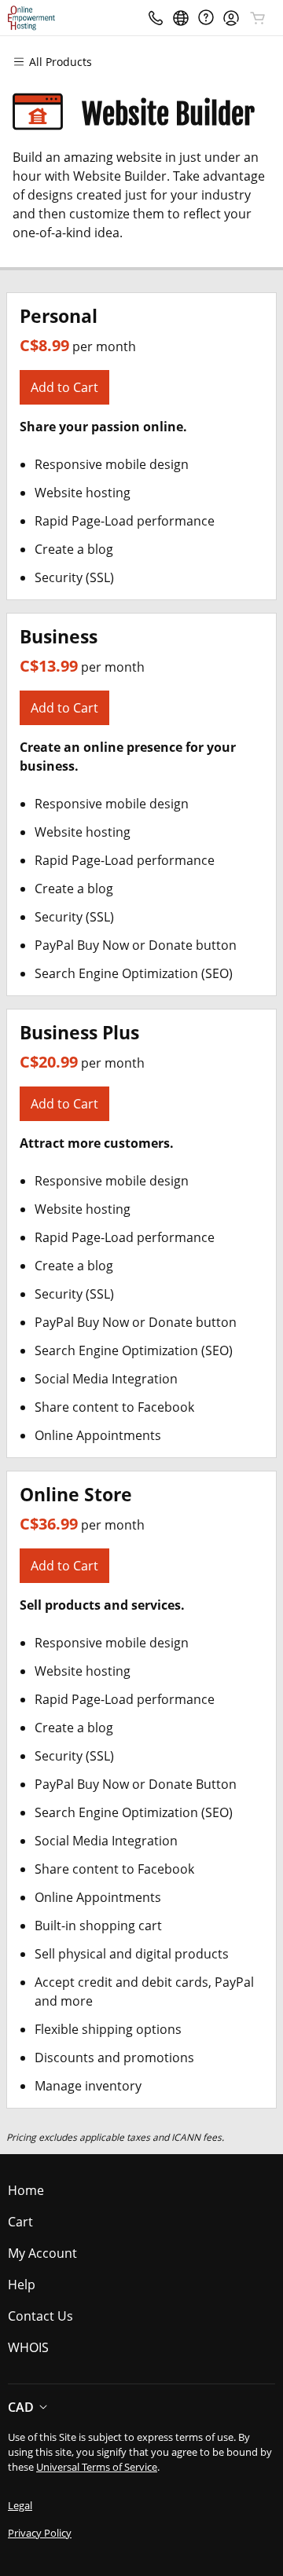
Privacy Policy (40, 2533)
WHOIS (28, 2347)
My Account (42, 2253)
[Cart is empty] (258, 18)
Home (26, 2190)
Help (22, 2285)
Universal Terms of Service (97, 2467)
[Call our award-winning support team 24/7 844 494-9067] (206, 18)
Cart (20, 2222)
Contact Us (40, 2316)
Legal (20, 2505)
